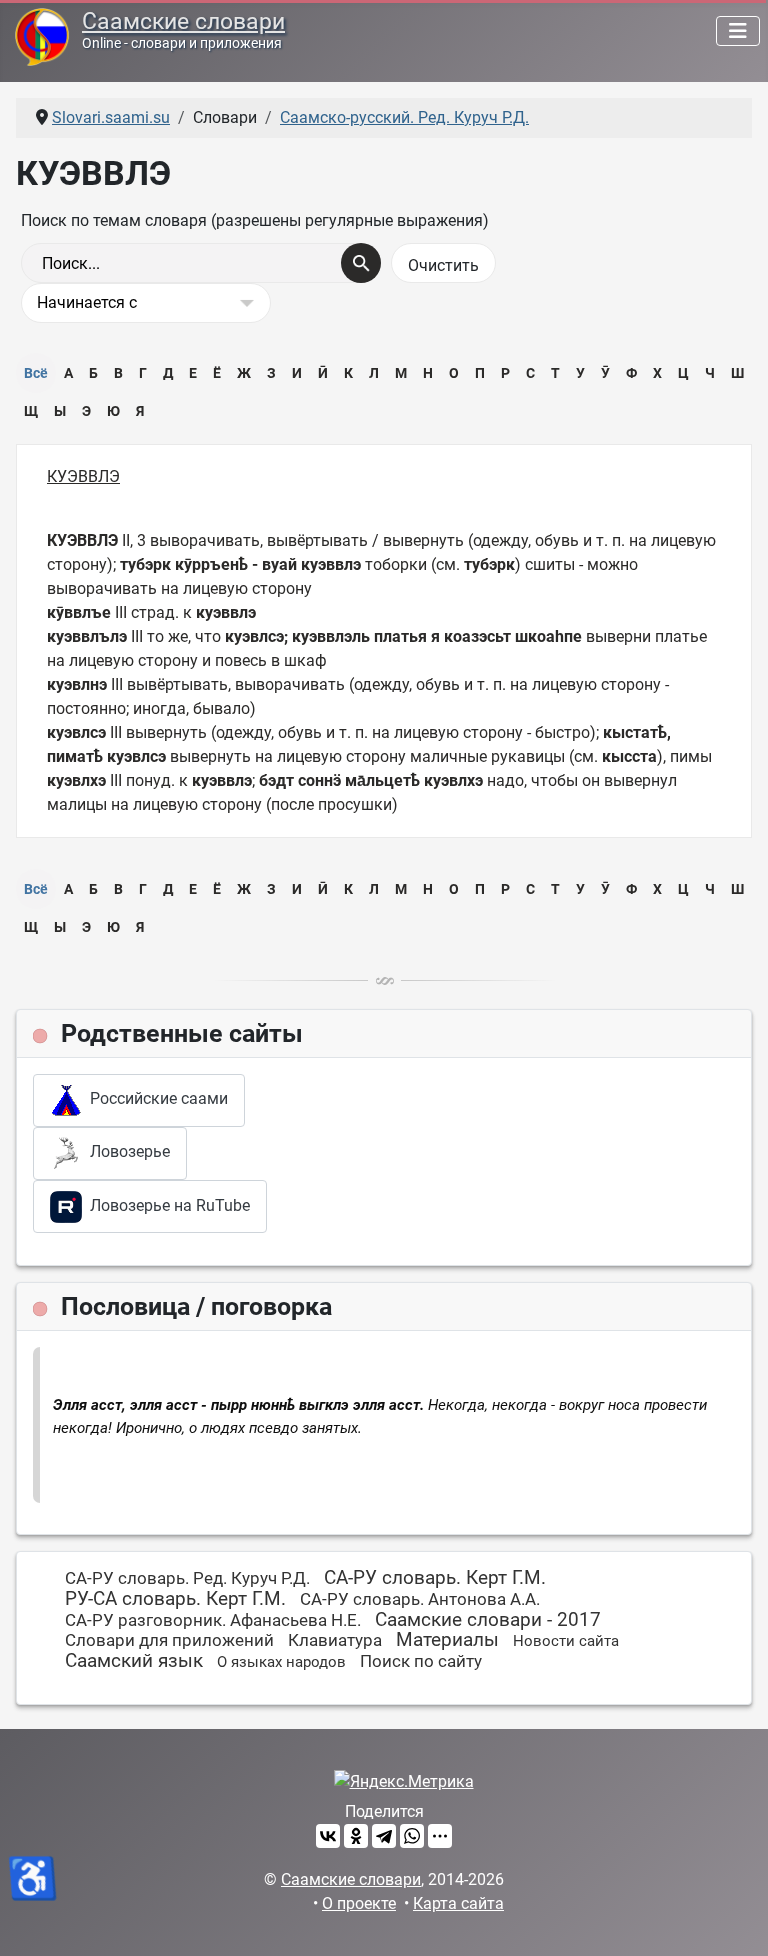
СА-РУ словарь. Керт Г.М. (435, 1577)
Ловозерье (126, 1152)
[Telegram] (384, 1836)
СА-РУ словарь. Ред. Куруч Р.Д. (187, 1578)
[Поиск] (361, 263)
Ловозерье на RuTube (166, 1205)
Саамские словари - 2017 (488, 1619)
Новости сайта (566, 1641)
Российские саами (155, 1099)
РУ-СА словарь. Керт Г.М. (175, 1598)
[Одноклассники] (356, 1836)
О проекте (359, 1903)
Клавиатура (335, 1640)
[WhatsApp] (412, 1836)
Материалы (447, 1639)
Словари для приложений (169, 1640)
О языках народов (281, 1662)
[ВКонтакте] (328, 1836)
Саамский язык (134, 1660)
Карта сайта (458, 1903)
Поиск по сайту (421, 1661)
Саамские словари (183, 21)
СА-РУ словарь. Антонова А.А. (420, 1599)
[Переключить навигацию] (738, 31)
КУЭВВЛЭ (83, 476)
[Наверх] (733, 1919)
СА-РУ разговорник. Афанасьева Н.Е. (213, 1620)
